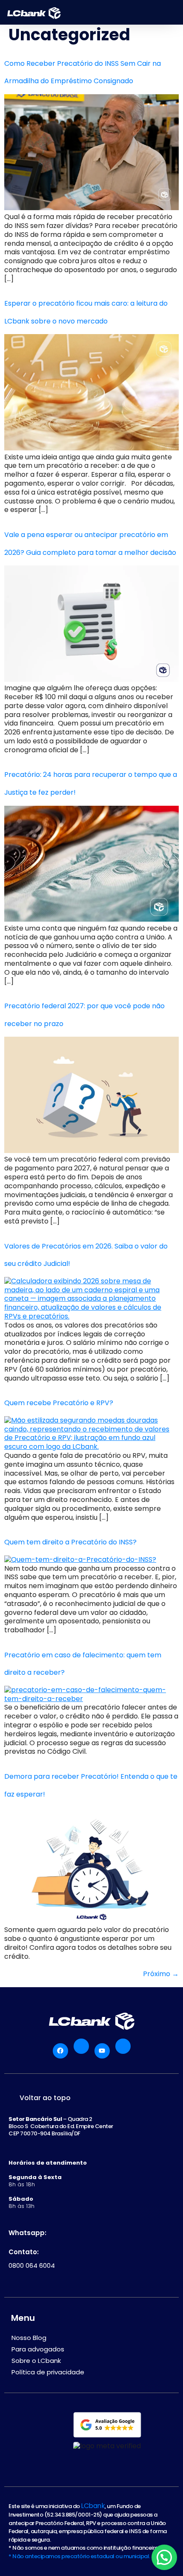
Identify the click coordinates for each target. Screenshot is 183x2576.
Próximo (161, 1974)
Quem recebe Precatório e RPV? (59, 1403)
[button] (164, 2557)
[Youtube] (102, 2051)
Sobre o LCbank (36, 2361)
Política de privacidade (48, 2372)
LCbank (93, 2506)
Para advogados (38, 2349)
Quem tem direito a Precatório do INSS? (70, 1542)
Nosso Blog (29, 2338)
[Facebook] (60, 2051)
